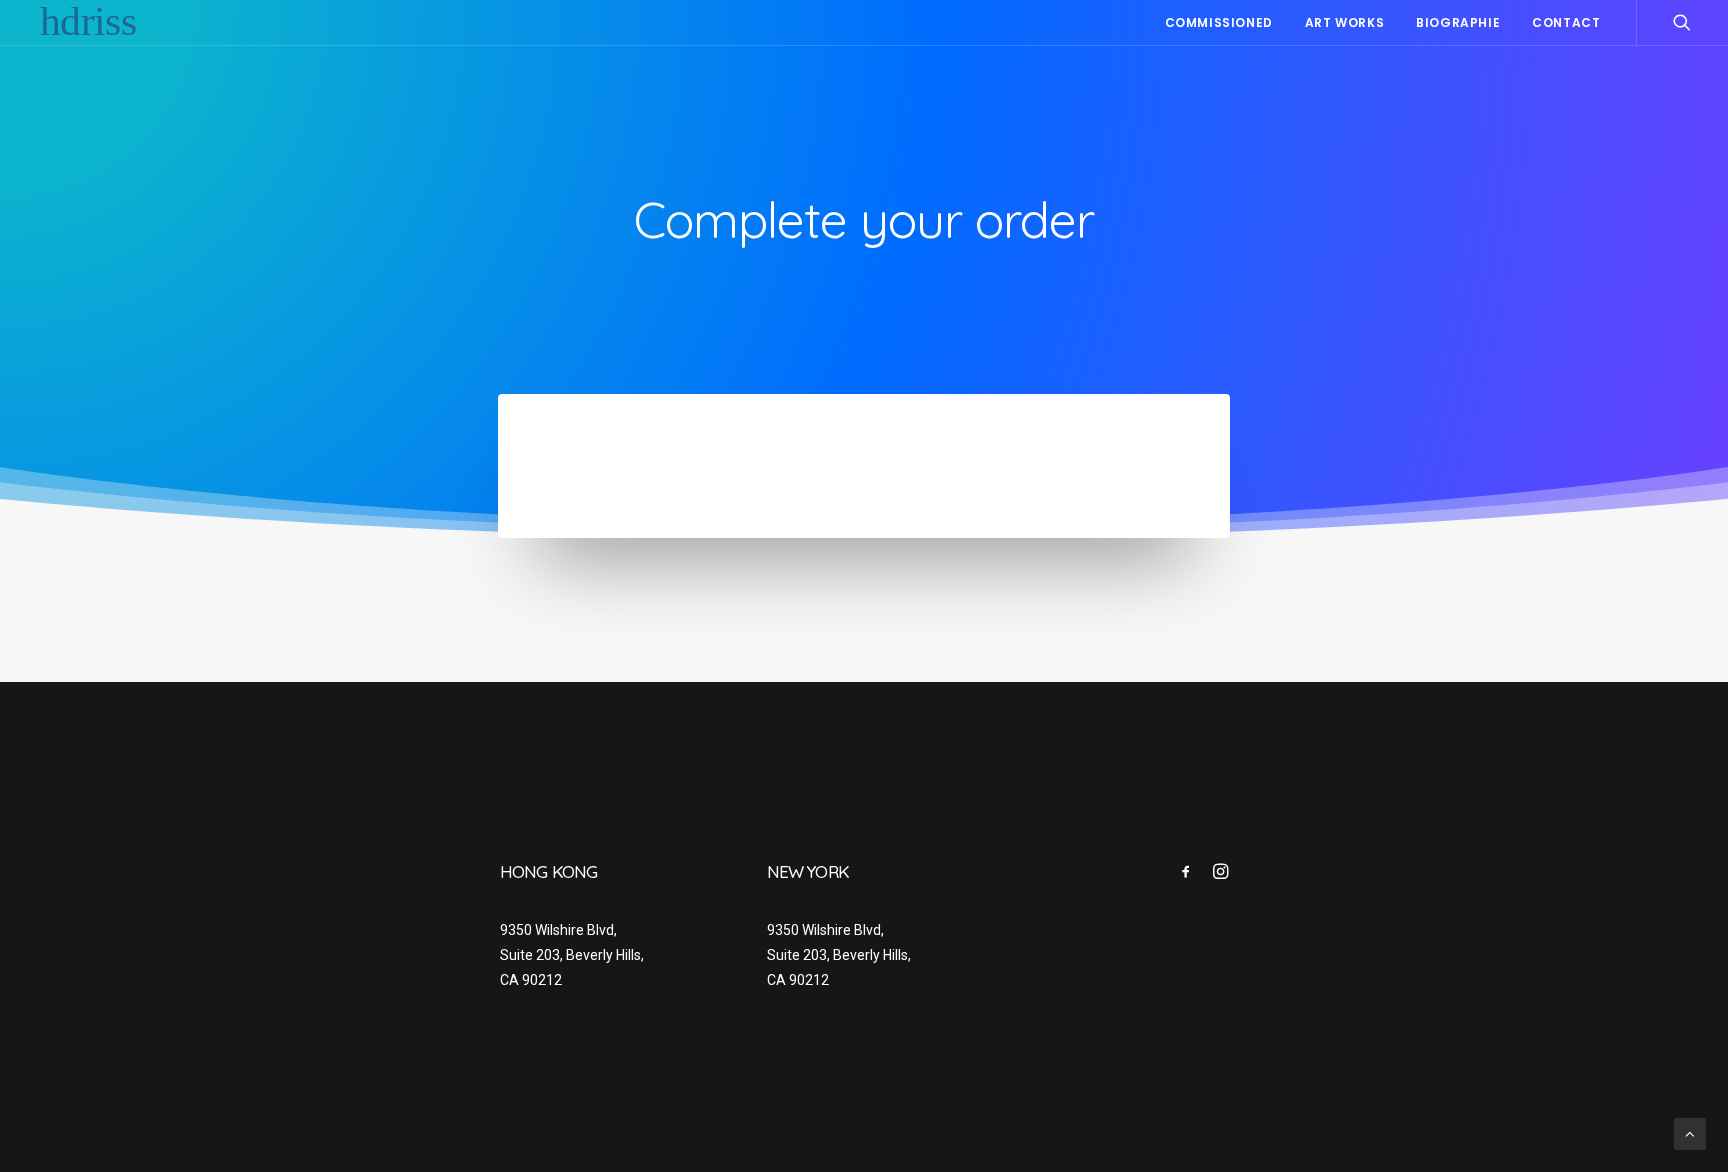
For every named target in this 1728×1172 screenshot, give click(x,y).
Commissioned (1219, 22)
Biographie (1458, 22)
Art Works (1344, 22)
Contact (1566, 22)
